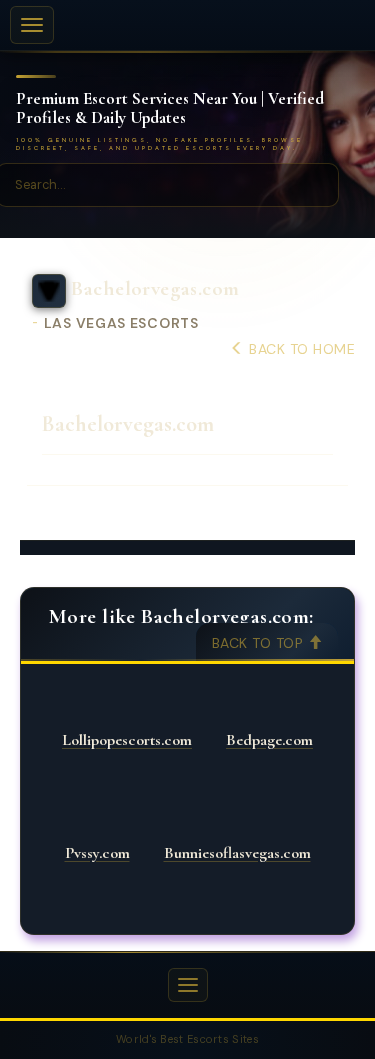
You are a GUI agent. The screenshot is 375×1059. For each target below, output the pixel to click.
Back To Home (300, 349)
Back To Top (260, 643)
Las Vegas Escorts (121, 323)
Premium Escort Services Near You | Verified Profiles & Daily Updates (170, 108)
